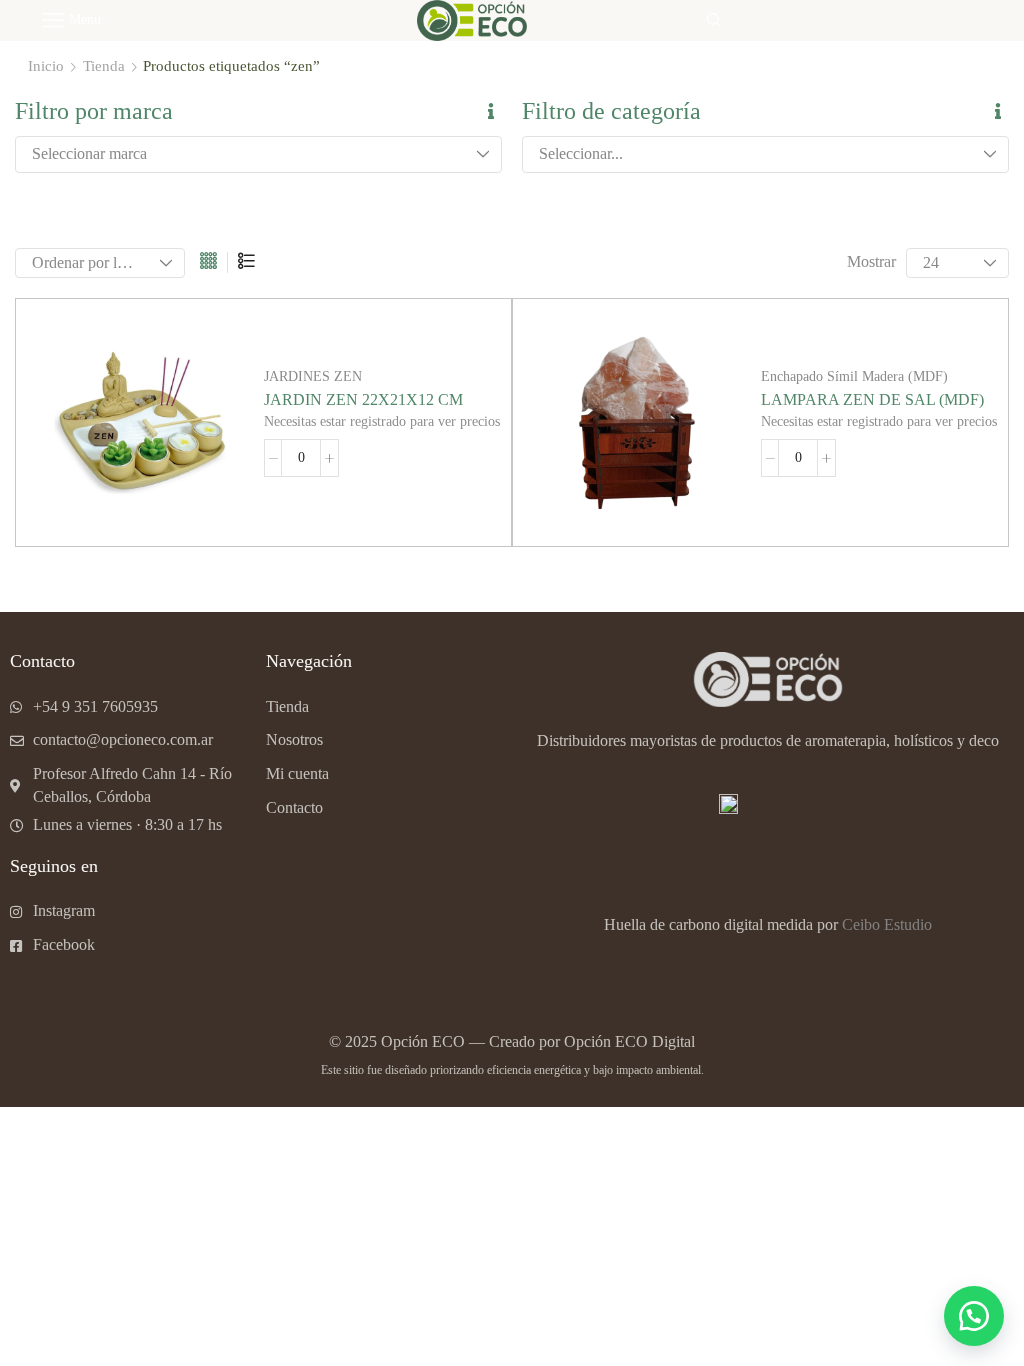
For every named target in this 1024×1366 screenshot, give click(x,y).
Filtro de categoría (611, 111)
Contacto (294, 807)
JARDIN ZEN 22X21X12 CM (363, 399)
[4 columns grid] (208, 262)
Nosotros (294, 739)
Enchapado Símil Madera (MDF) (854, 376)
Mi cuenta (297, 773)
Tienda (104, 66)
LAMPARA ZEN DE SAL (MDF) (872, 399)
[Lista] (246, 262)
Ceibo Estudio (887, 924)
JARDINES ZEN (313, 376)
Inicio (46, 66)
